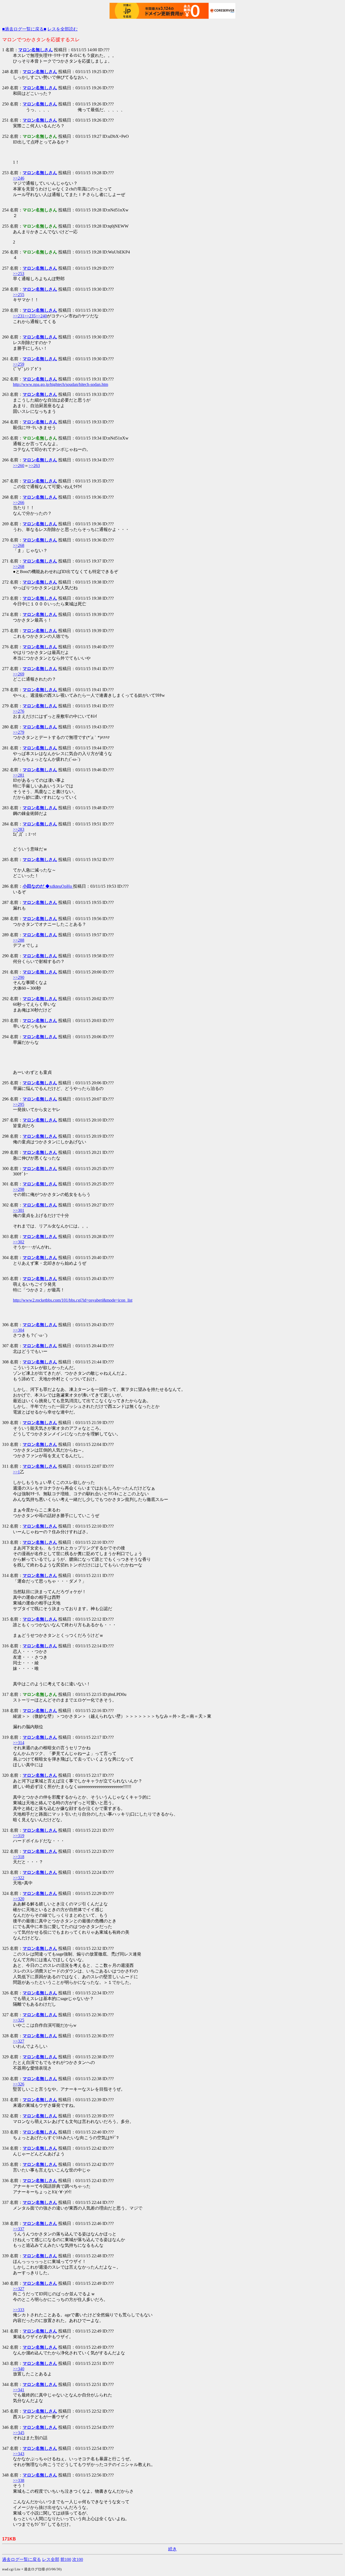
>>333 (19, 2310)
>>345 (19, 2433)
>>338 (19, 2480)
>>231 (19, 316)
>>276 (19, 711)
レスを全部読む (63, 29)
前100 (66, 2559)
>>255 (19, 295)
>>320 (19, 1899)
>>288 (19, 940)
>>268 (19, 545)
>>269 (19, 674)
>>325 (19, 2020)
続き (172, 2549)
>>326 (19, 2084)
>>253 (19, 274)
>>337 (19, 2229)
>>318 (19, 1857)
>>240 (41, 316)
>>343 (19, 2454)
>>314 (19, 1743)
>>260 (19, 466)
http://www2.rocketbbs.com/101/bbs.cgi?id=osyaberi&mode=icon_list (73, 1300)
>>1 (16, 1472)
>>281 (19, 775)
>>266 (19, 502)
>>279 (19, 732)
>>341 (19, 2390)
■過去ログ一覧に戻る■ (24, 29)
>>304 (19, 1330)
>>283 (19, 829)
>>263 (34, 466)
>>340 (19, 2369)
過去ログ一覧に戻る (22, 2559)
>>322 (19, 1878)
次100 (78, 2559)
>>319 (19, 1836)
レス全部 (51, 2559)
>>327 (19, 2041)
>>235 (30, 316)
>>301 (19, 1210)
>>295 (19, 1104)
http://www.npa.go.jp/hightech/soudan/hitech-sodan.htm (61, 384)
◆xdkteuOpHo (48, 886)
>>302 (19, 1242)
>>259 (19, 364)
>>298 (19, 1189)
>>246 (19, 178)
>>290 (19, 977)
